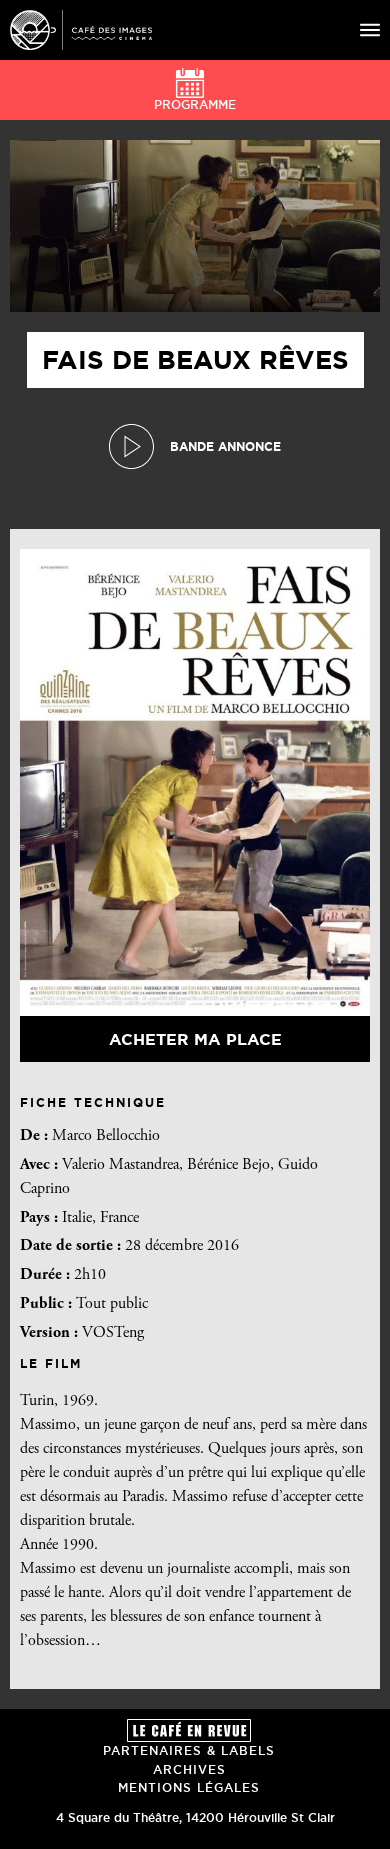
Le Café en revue (189, 1730)
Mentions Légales (189, 1787)
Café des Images (81, 30)
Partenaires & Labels (189, 1750)
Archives (189, 1769)
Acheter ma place (195, 1039)
